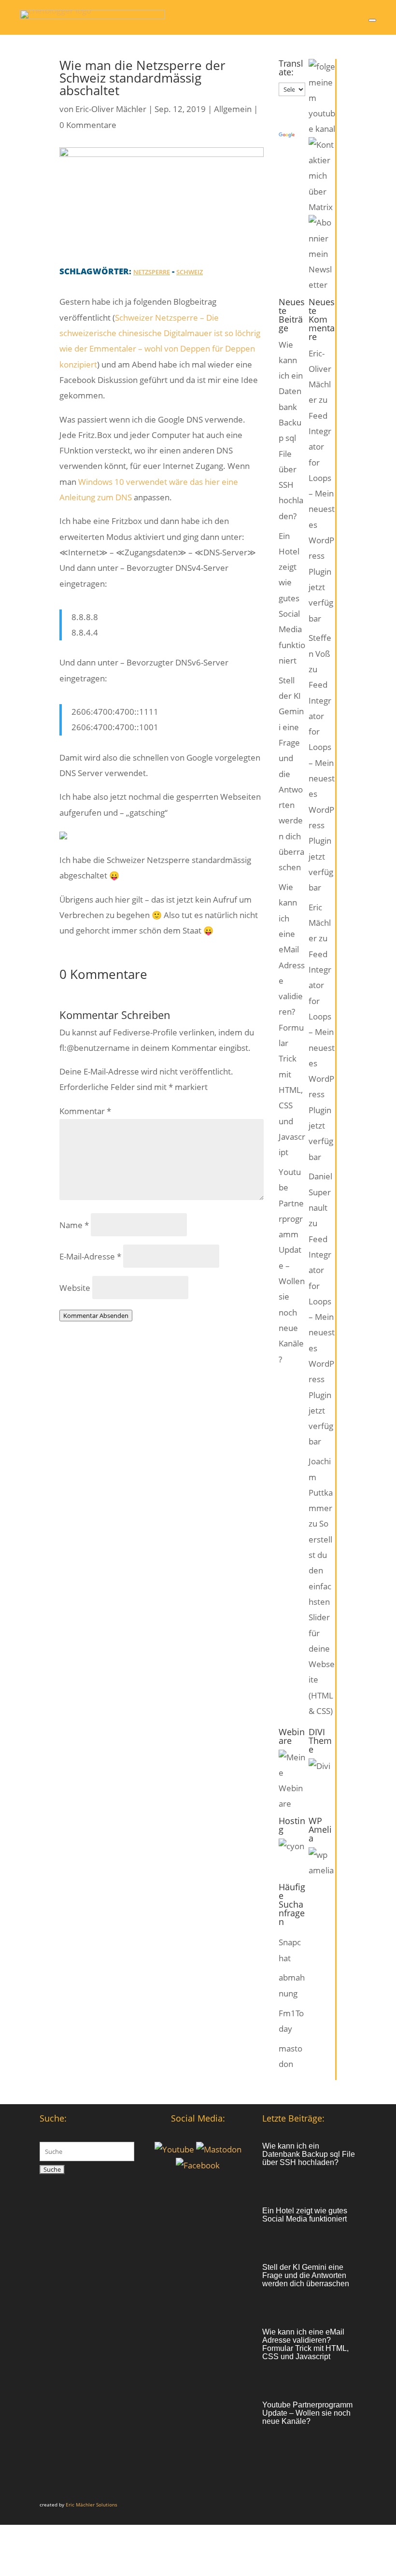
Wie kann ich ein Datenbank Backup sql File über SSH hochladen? (309, 2154)
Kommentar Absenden (96, 1316)
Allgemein (233, 109)
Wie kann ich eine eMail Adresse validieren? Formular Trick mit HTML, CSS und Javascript (305, 2344)
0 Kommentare (88, 125)
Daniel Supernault (320, 1192)
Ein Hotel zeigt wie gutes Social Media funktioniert (292, 598)
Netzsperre (152, 272)
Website (75, 1288)
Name (74, 1225)
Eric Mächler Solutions (92, 2505)
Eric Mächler (320, 923)
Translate (314, 135)
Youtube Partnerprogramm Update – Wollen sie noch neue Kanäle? (307, 2413)
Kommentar (85, 1111)
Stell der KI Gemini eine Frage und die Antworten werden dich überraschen (306, 2275)
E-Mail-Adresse (90, 1256)
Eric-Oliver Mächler (111, 109)
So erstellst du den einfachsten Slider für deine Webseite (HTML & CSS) (322, 1617)
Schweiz (190, 272)
